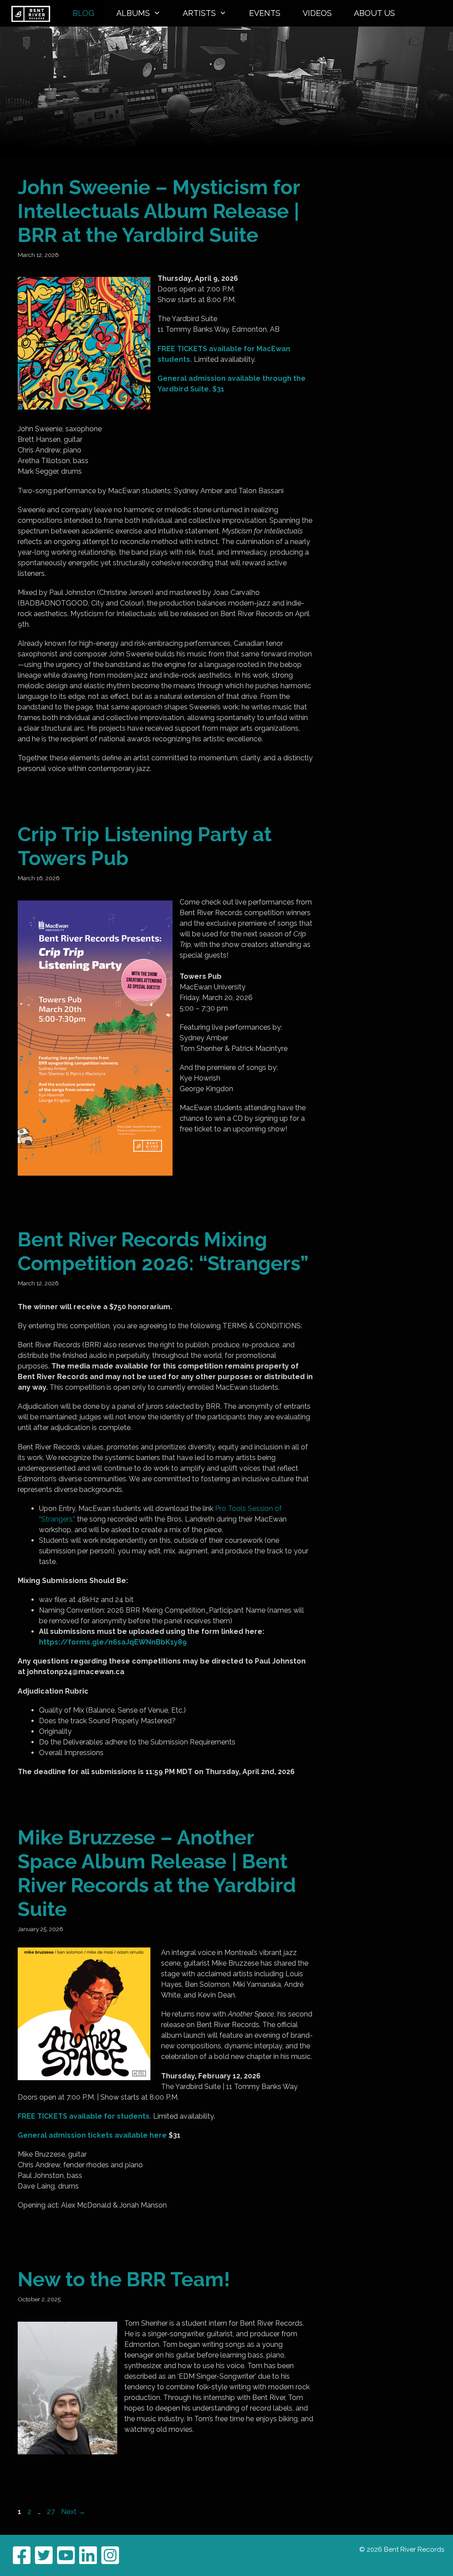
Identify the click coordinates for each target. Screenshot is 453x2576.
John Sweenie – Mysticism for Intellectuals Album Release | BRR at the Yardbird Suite (159, 211)
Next (73, 2512)
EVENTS (265, 13)
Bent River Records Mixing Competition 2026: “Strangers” (163, 1252)
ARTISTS (199, 13)
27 (52, 2512)
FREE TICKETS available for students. (84, 2116)
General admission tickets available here (92, 2135)
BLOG (83, 13)
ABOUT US (374, 13)
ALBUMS (133, 13)
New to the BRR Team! (124, 2279)
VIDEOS (317, 13)
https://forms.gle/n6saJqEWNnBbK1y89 (113, 1642)
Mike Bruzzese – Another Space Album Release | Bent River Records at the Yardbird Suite (157, 1873)
